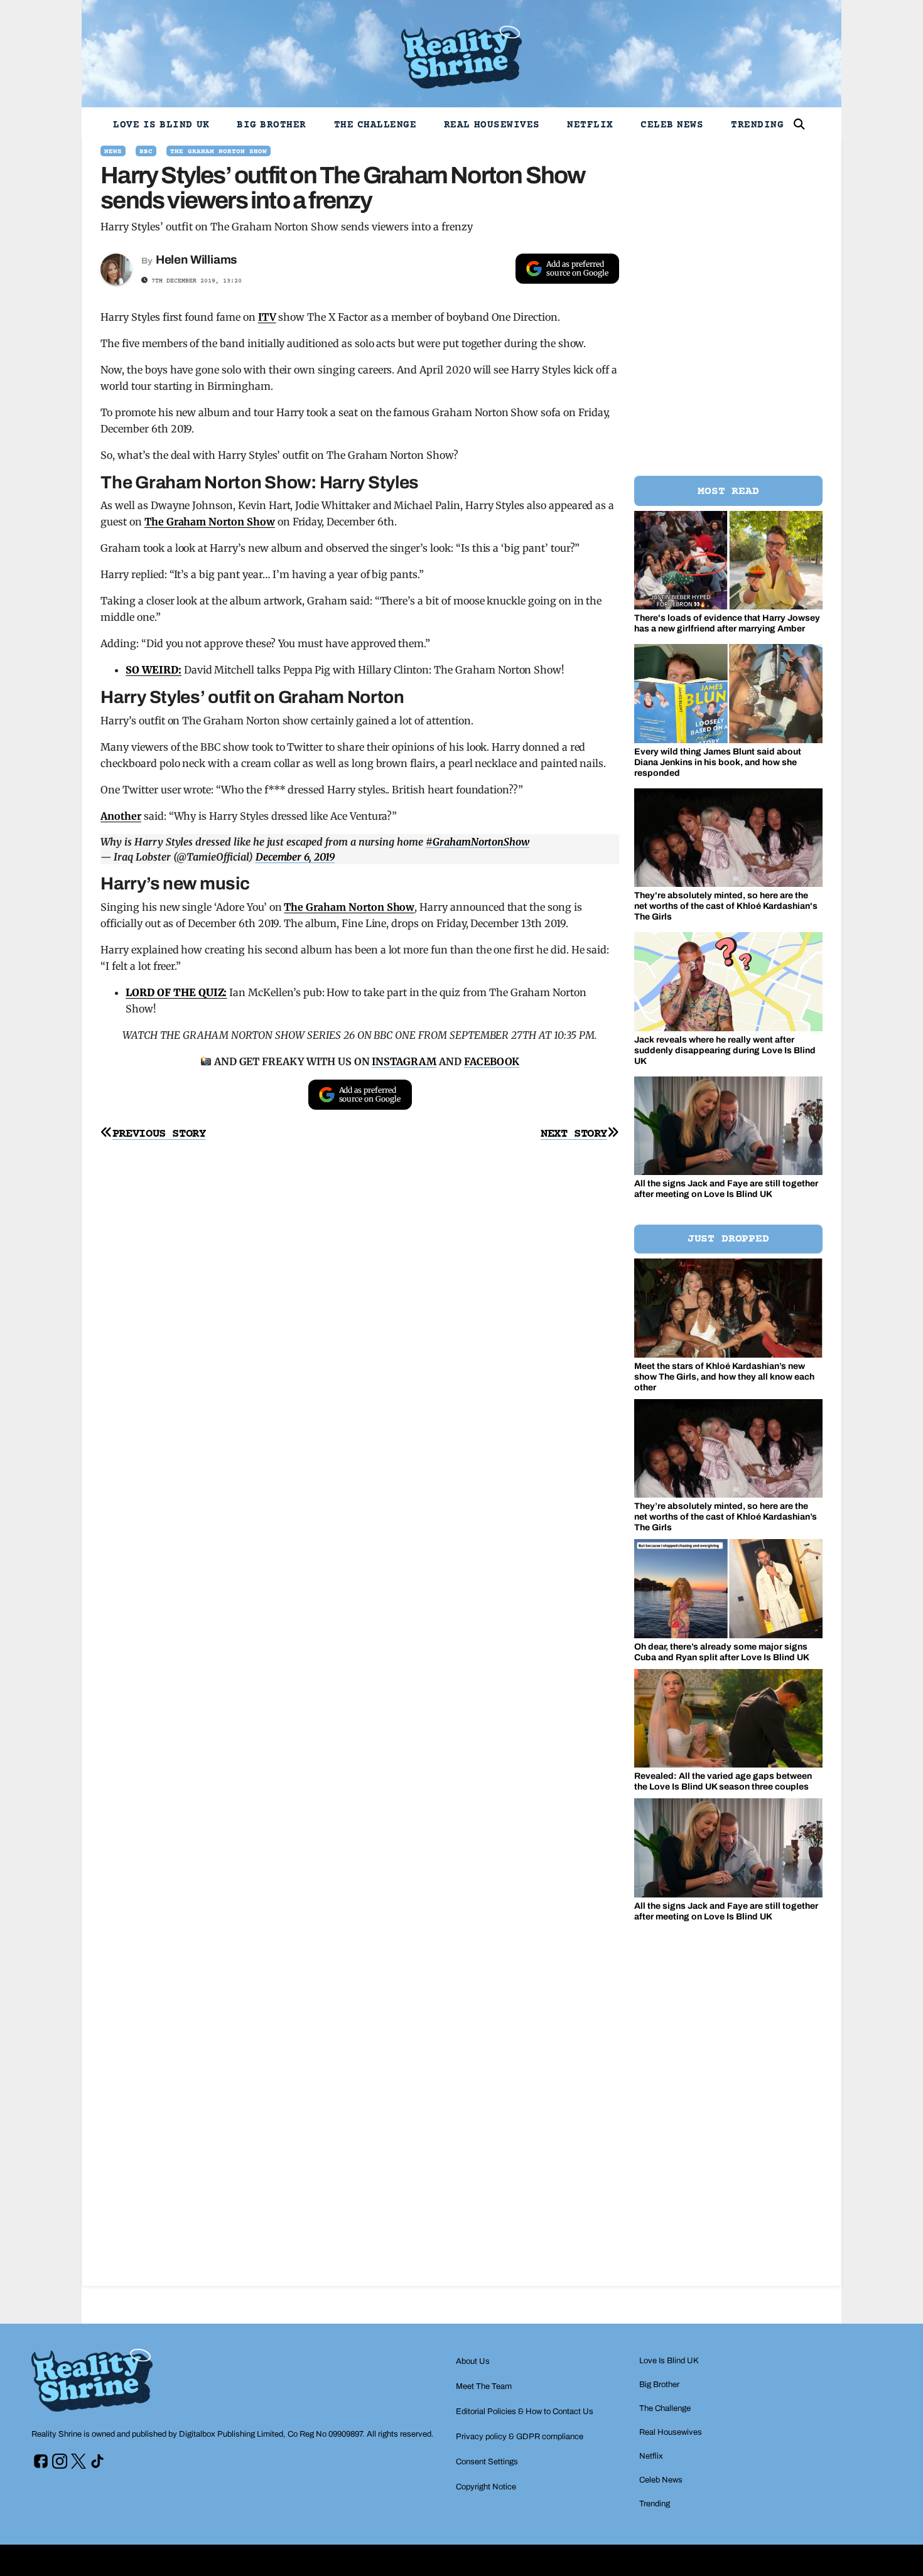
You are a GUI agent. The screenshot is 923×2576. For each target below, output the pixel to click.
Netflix (590, 125)
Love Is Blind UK (161, 125)
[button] (799, 124)
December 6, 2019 (295, 857)
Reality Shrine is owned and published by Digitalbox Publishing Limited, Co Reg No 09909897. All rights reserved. (233, 2434)
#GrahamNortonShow (478, 842)
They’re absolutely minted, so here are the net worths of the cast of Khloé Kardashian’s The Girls (726, 1517)
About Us (473, 2361)
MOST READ (728, 491)
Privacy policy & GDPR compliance (520, 2437)
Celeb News (672, 125)
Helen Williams (197, 260)
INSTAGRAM (404, 1061)
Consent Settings (487, 2462)
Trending (757, 125)
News (113, 152)
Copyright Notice (486, 2487)
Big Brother (272, 125)
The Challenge (375, 125)
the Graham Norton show (219, 152)
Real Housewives (492, 125)
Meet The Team (484, 2386)
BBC (146, 152)
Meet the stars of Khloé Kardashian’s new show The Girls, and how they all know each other (724, 1377)
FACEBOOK (492, 1061)
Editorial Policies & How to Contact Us (525, 2412)
